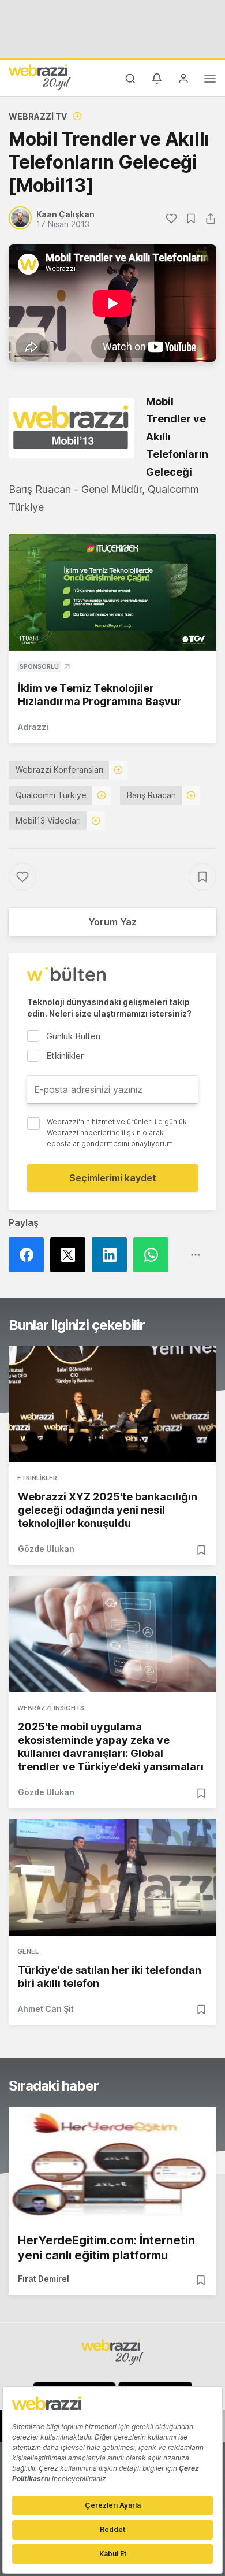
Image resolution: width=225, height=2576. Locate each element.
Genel (28, 1951)
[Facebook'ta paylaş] (29, 1255)
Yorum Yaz (112, 922)
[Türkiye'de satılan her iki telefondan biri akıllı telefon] (112, 1877)
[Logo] (40, 77)
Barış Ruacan (151, 795)
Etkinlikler (37, 1478)
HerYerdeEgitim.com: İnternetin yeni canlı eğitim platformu (106, 2248)
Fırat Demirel (44, 2279)
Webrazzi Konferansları (59, 770)
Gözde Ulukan (46, 1549)
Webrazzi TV (38, 116)
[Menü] (210, 80)
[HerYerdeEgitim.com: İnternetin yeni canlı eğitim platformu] (112, 2165)
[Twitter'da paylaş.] (71, 1255)
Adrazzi (33, 727)
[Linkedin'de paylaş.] (112, 1255)
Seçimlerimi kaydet (113, 1178)
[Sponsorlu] (112, 593)
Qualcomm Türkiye (51, 795)
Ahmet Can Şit (46, 2009)
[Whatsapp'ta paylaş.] (154, 1255)
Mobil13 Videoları (48, 820)
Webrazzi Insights (51, 1708)
